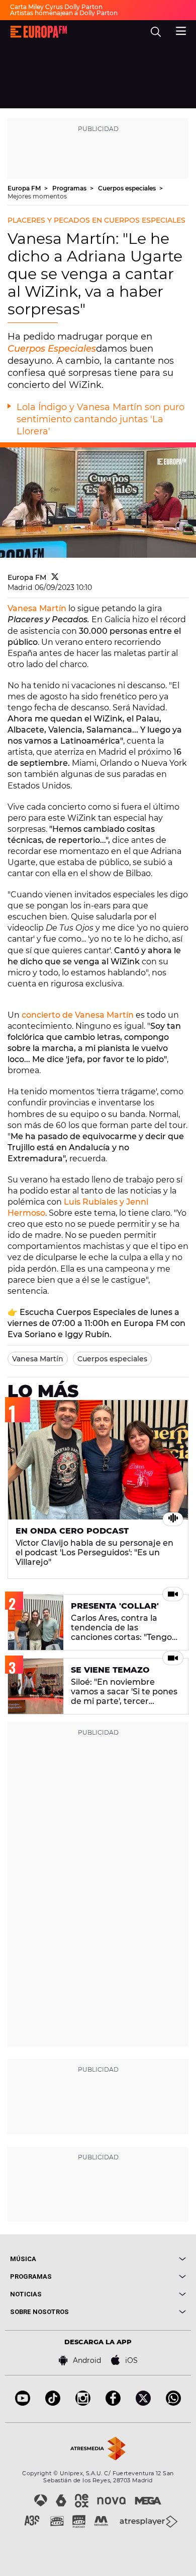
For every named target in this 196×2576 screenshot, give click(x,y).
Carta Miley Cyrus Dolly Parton (56, 7)
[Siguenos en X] (143, 2403)
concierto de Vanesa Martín (78, 1015)
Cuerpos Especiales (52, 349)
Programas (70, 188)
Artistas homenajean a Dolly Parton (64, 13)
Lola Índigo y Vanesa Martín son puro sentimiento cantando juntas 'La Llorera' (101, 419)
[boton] (142, 2259)
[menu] (181, 30)
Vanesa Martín (37, 608)
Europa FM (25, 188)
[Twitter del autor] (55, 577)
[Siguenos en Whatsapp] (173, 2403)
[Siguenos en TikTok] (53, 2403)
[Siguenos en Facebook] (113, 2403)
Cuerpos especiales (128, 188)
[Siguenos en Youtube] (23, 2403)
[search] (156, 32)
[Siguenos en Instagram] (83, 2403)
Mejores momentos (37, 196)
